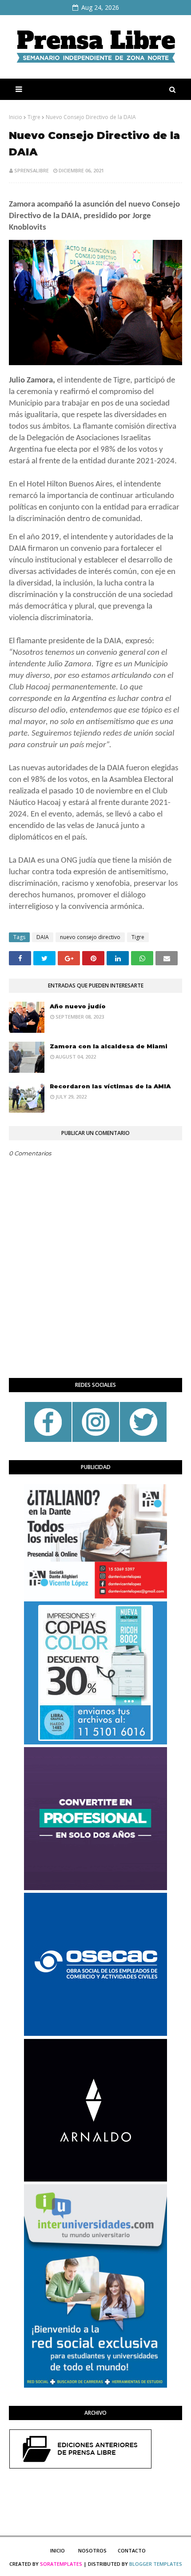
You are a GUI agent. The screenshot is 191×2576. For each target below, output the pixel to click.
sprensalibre (32, 170)
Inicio (16, 117)
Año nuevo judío (78, 1006)
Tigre (34, 117)
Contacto (132, 2550)
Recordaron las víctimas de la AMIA (110, 1086)
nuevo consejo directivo (90, 937)
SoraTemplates (61, 2564)
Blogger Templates (156, 2564)
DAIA (43, 937)
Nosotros (92, 2550)
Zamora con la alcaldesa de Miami (109, 1046)
